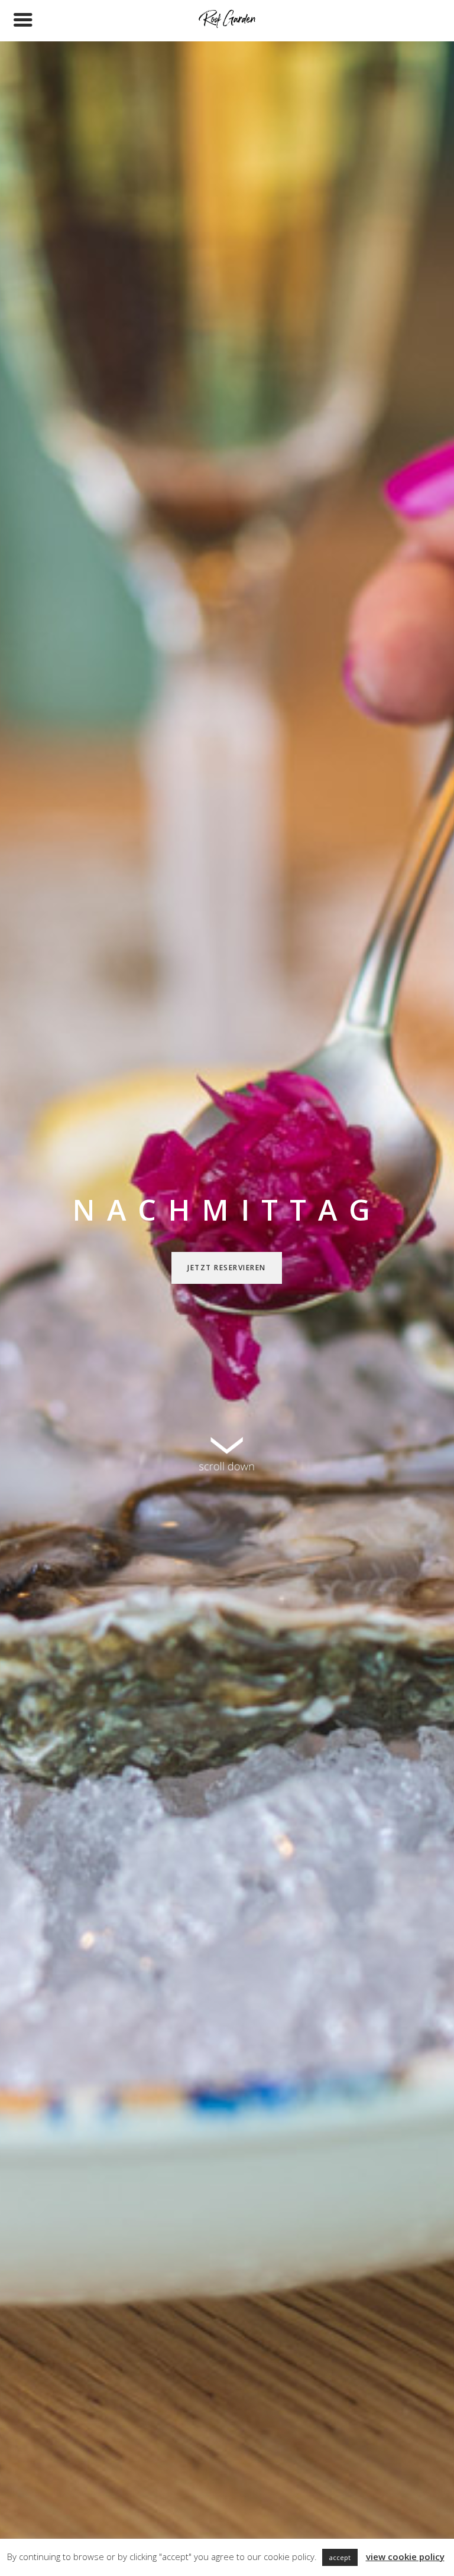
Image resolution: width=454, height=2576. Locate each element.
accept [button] (340, 2557)
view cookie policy (405, 2556)
